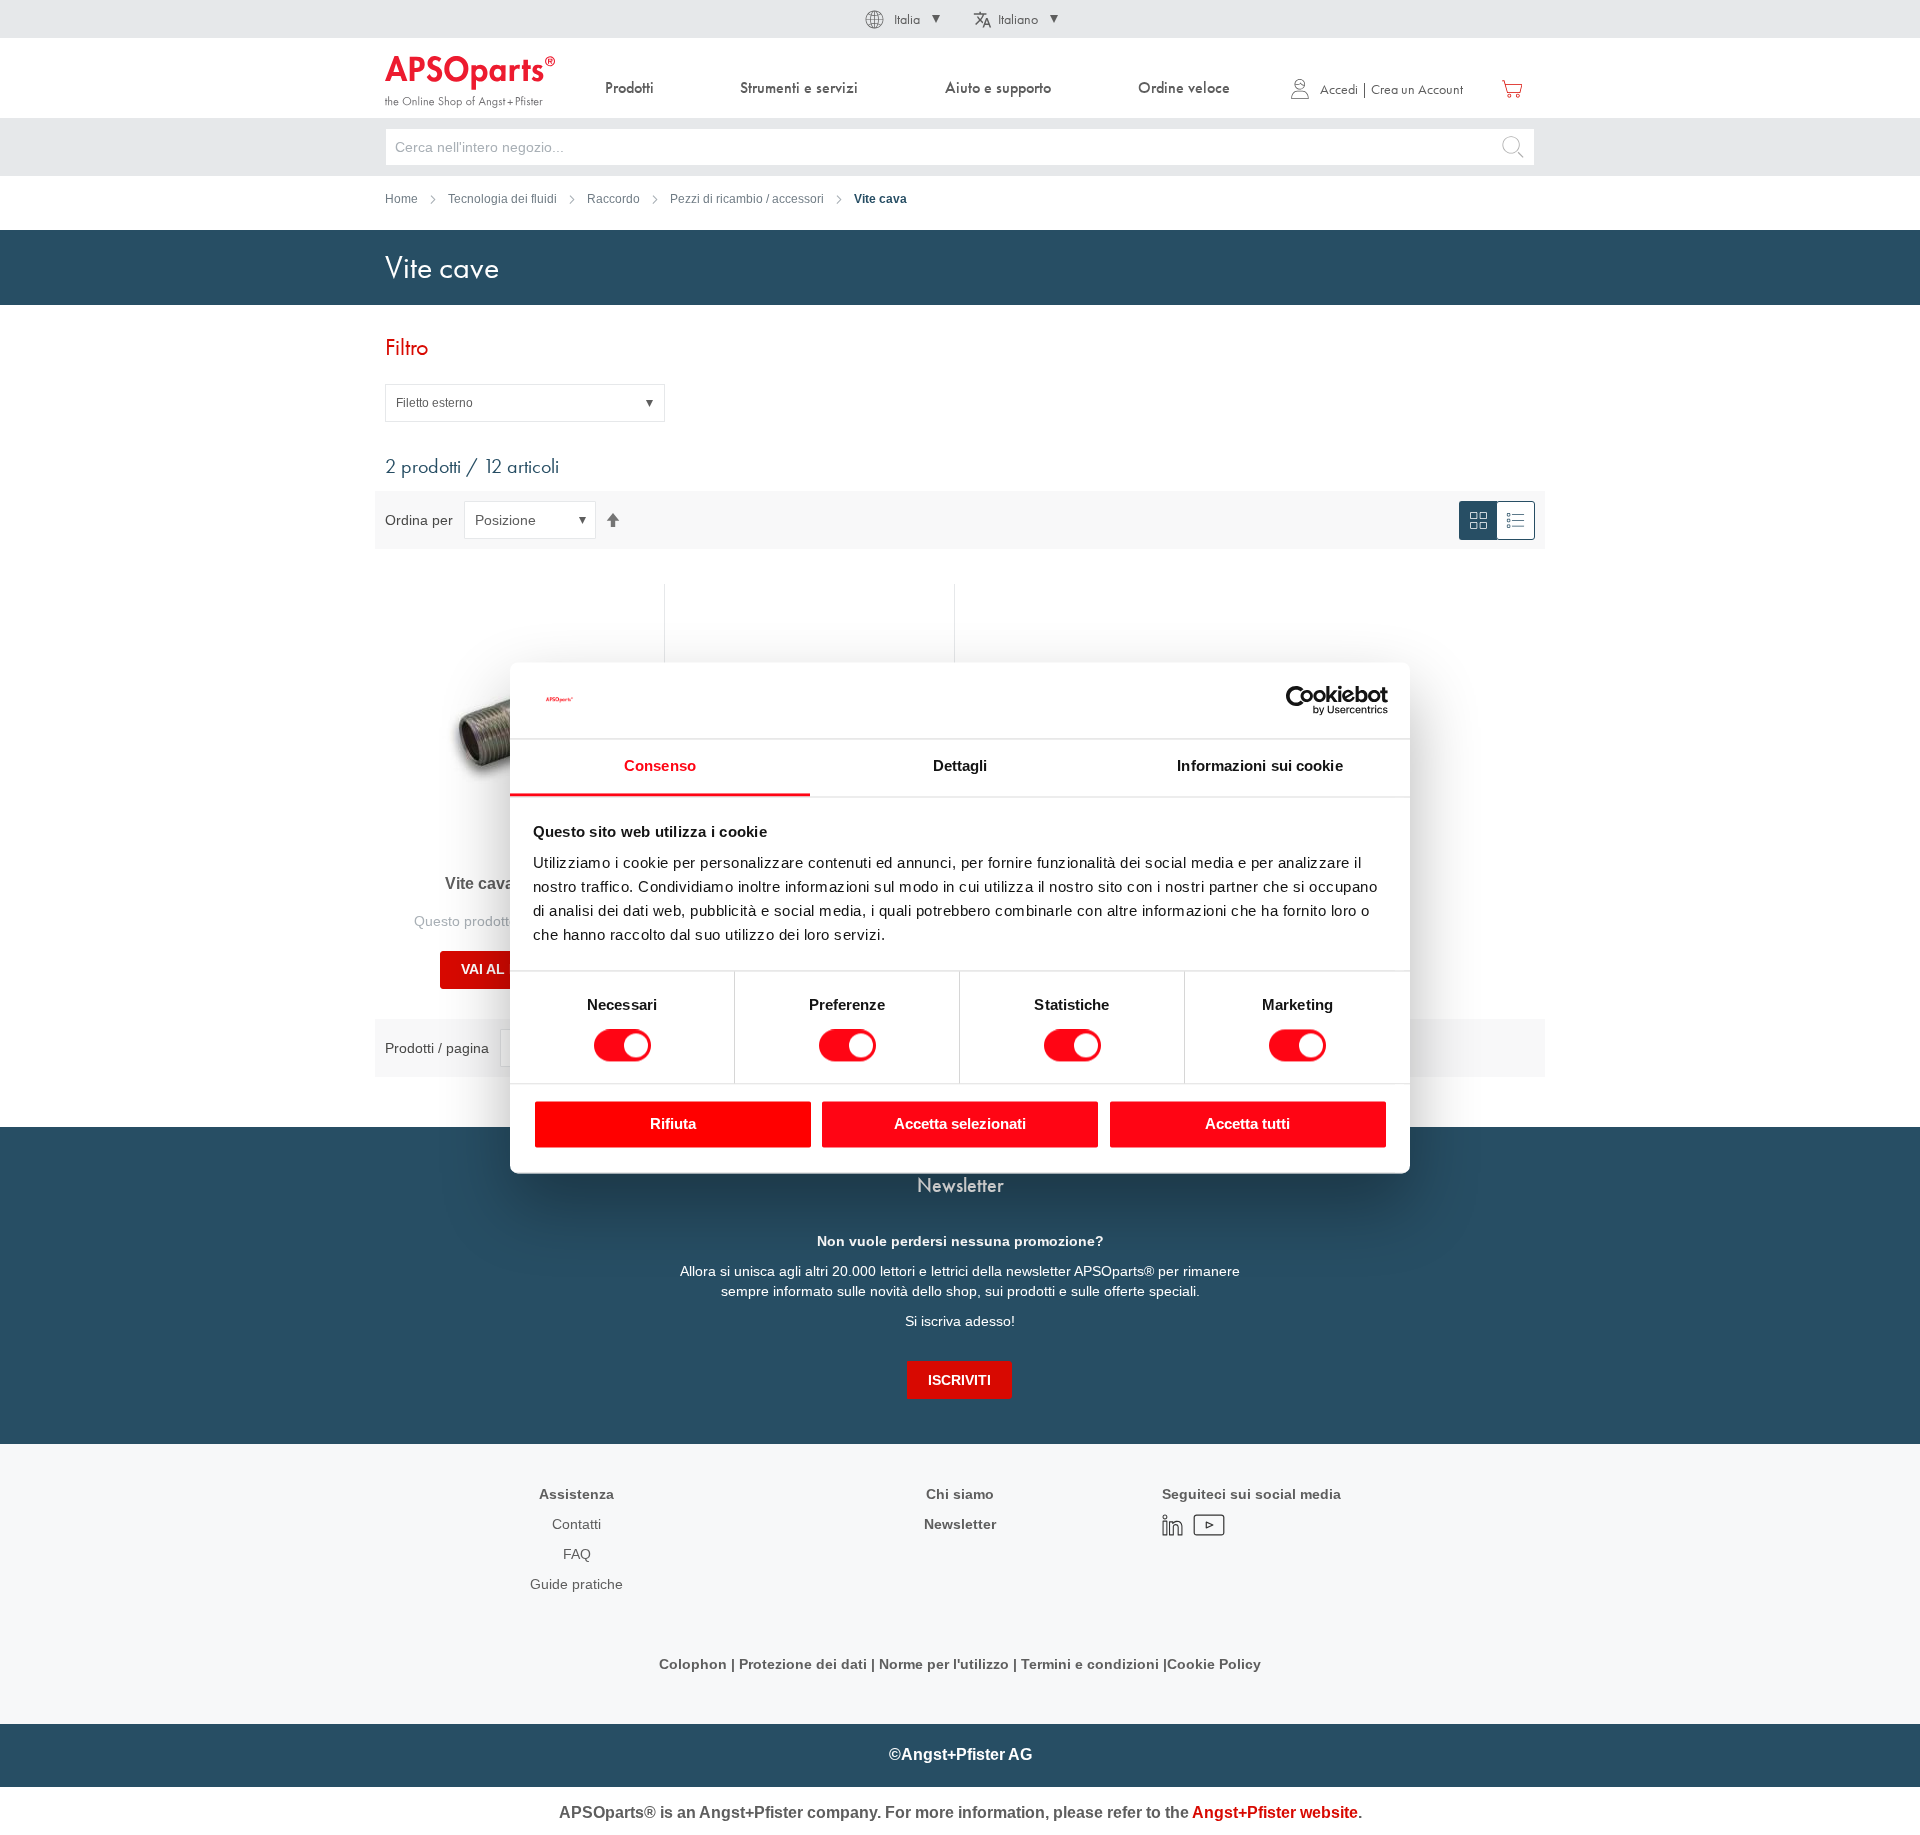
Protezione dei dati (803, 1664)
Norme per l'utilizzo (944, 1664)
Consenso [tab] (660, 766)
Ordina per (419, 520)
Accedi (1339, 89)
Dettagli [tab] (960, 766)
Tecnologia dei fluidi (502, 199)
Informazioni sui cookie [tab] (1259, 766)
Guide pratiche (576, 1584)
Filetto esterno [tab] (434, 403)
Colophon (693, 1664)
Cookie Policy (1214, 1664)
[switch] (847, 1047)
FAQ (577, 1554)
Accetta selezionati (960, 1124)
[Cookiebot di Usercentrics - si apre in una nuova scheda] (1300, 700)
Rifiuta (673, 1124)
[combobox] (960, 147)
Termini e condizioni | (1094, 1664)
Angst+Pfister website (1275, 1812)
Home (401, 199)
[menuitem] (629, 88)
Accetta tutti (1247, 1124)
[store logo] (470, 82)
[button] (901, 19)
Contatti (576, 1524)
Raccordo (613, 199)
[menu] (922, 88)
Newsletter (960, 1524)
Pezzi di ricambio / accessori (747, 199)
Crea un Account (1417, 89)
